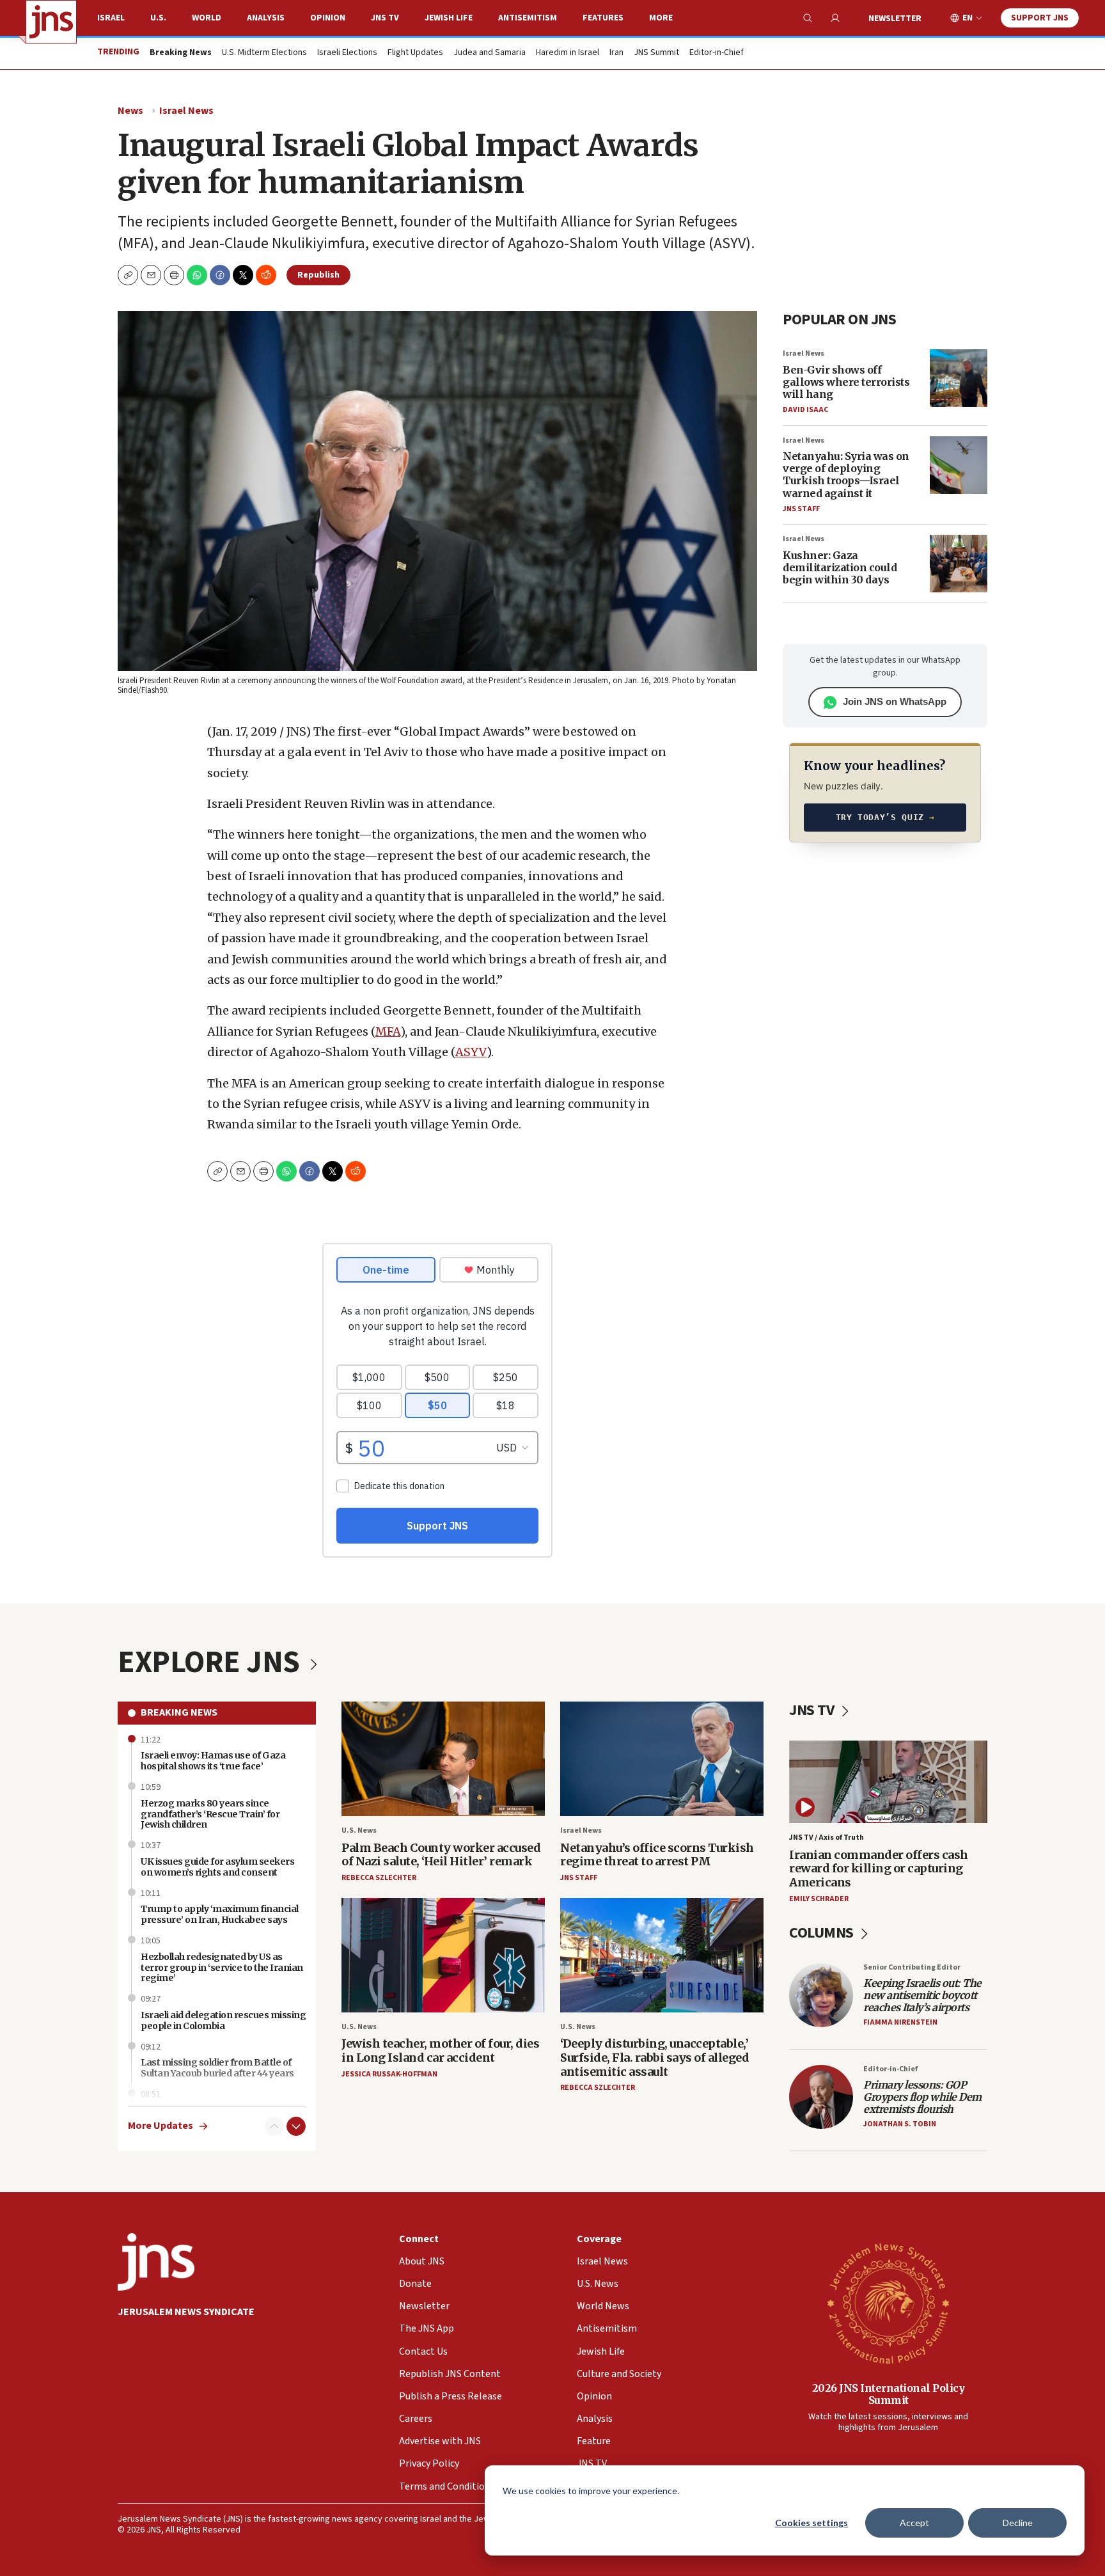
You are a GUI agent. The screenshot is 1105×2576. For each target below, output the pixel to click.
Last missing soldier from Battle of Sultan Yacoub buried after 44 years (217, 2068)
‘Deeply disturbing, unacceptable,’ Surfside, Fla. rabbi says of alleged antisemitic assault (654, 2057)
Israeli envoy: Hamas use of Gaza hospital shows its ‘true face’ (213, 1761)
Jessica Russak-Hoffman (389, 2074)
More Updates (161, 2126)
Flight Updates (415, 53)
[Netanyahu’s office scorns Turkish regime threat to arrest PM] (662, 1759)
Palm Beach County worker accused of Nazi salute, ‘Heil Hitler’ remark (441, 1855)
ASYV (471, 1052)
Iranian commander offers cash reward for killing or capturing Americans (879, 1869)
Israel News (186, 111)
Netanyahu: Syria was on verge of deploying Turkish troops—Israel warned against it (846, 475)
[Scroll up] (274, 2126)
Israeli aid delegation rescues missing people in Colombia (223, 2020)
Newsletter (895, 19)
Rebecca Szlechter (379, 1878)
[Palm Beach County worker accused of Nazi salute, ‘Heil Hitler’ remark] (443, 1759)
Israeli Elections (347, 53)
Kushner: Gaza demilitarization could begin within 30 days (840, 567)
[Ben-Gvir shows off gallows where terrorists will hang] (959, 378)
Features (603, 18)
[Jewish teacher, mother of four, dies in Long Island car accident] (443, 1955)
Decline (1018, 2523)
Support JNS (1040, 18)
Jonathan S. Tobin (900, 2124)
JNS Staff (801, 509)
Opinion (328, 18)
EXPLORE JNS (212, 1663)
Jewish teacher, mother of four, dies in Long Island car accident (440, 2051)
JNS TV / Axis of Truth (827, 1837)
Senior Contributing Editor (912, 1967)
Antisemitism (528, 18)
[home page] (51, 22)
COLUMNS (823, 1933)
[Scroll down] (296, 2126)
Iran (616, 53)
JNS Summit (656, 53)
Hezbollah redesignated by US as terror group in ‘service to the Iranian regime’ (222, 1968)
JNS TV (385, 18)
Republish (318, 275)
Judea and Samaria (490, 53)
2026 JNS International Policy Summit (889, 2394)
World (207, 18)
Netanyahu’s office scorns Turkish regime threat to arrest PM (657, 1855)
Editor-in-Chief (717, 53)
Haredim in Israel (568, 53)
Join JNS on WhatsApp (895, 701)
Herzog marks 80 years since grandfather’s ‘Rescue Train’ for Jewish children (210, 1814)
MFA (388, 1031)
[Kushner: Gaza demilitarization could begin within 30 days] (959, 564)
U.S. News (359, 1830)
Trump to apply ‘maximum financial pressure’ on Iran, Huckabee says (220, 1914)
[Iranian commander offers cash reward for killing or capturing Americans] (888, 1782)
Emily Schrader (819, 1899)
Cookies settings (811, 2523)
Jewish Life (449, 18)
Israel (111, 18)
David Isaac (805, 410)
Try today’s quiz (885, 817)
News (130, 111)
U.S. (158, 18)
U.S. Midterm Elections (264, 53)
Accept (914, 2523)
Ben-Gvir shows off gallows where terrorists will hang (846, 382)
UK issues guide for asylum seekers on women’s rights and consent (217, 1867)
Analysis (266, 18)
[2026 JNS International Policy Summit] (888, 2303)
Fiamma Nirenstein (900, 2022)
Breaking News (179, 1712)
